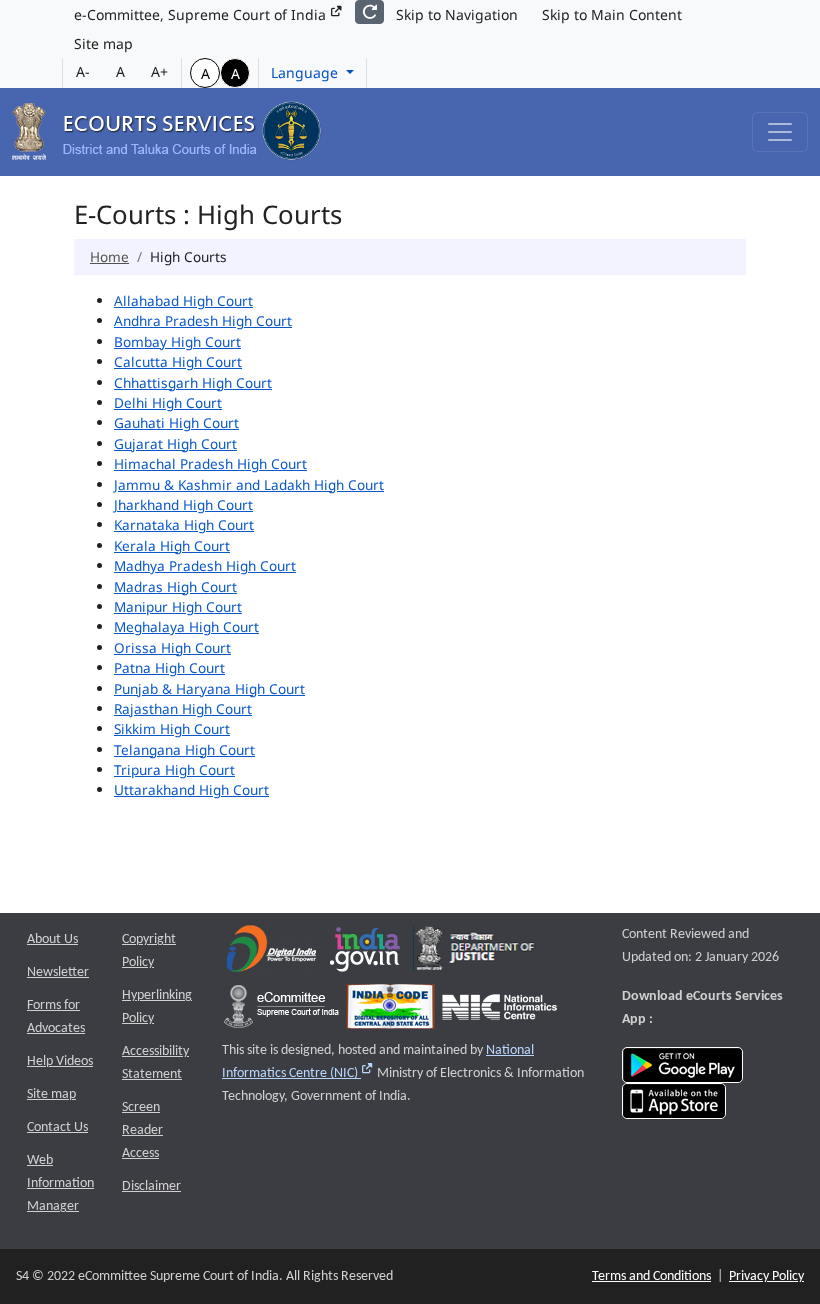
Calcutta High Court (178, 361)
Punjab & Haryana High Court (209, 688)
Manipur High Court (178, 606)
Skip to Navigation (457, 14)
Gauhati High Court (176, 422)
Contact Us (57, 1127)
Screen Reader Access (142, 1130)
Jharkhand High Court (183, 504)
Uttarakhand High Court (191, 789)
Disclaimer (151, 1186)
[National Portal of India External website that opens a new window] (366, 953)
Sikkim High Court (172, 728)
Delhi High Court (168, 402)
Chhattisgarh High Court (193, 382)
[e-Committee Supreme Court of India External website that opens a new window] (281, 1011)
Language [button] (306, 72)
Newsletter (58, 972)
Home (109, 256)
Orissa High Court (172, 647)
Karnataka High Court (184, 524)
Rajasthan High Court (183, 708)
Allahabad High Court (183, 300)
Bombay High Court (177, 341)
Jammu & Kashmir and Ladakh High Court (249, 484)
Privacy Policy (766, 1276)
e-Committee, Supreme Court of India (202, 14)
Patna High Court (169, 667)
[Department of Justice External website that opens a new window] (475, 953)
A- (83, 71)
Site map (103, 43)
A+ (159, 71)
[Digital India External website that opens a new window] (271, 953)
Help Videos (60, 1061)
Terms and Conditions (651, 1276)
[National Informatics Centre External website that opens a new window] (499, 1011)
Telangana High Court (184, 749)
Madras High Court (175, 586)
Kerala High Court (172, 545)
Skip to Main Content (612, 14)
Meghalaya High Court (186, 626)
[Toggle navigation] (780, 132)
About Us (52, 939)
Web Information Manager (60, 1183)
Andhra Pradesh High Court (203, 320)
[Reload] (369, 12)
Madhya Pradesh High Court (205, 565)
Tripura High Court (174, 769)
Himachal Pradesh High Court (210, 463)
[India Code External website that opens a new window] (390, 1011)
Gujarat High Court (175, 443)
